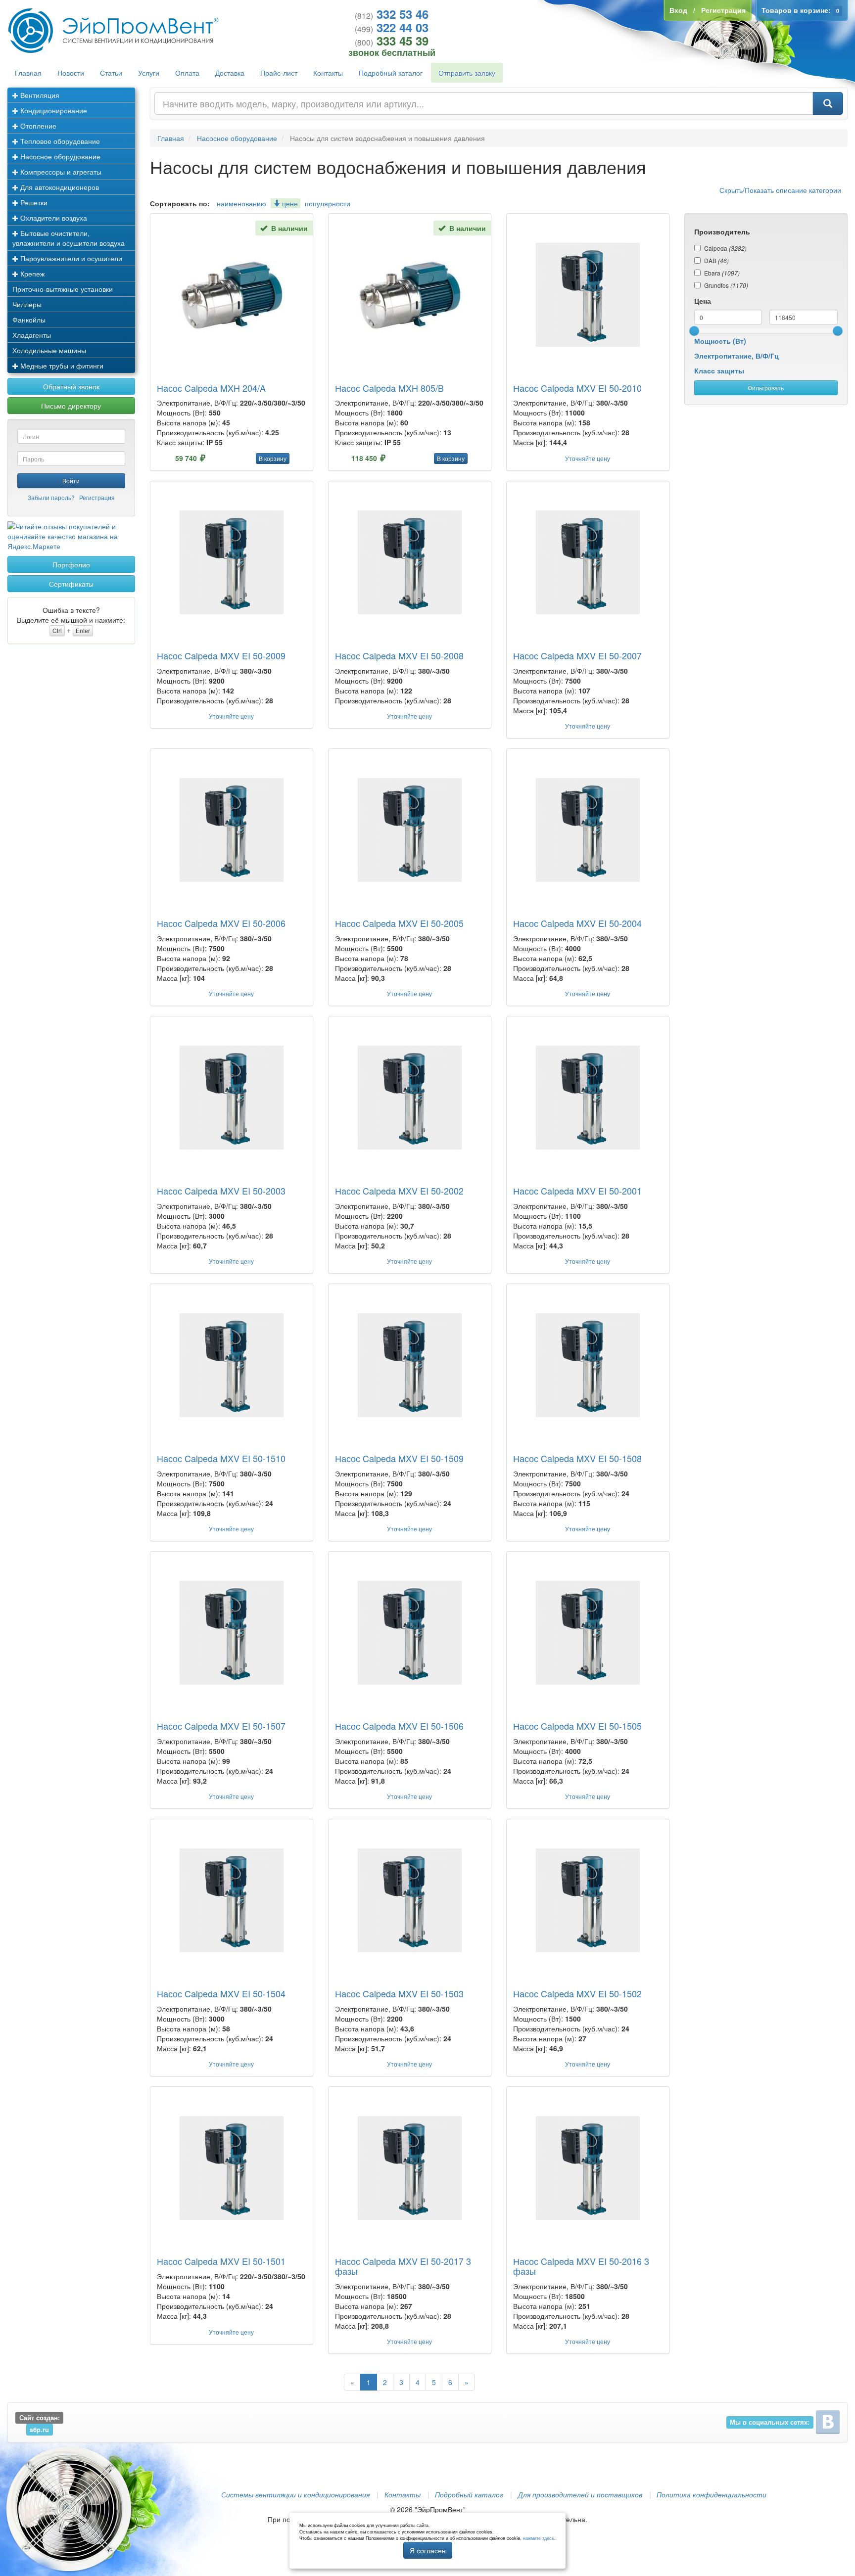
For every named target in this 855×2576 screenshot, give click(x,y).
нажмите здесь (539, 2538)
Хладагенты (32, 335)
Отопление (37, 126)
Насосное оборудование (59, 156)
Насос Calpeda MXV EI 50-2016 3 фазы (581, 2266)
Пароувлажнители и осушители (70, 258)
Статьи (111, 73)
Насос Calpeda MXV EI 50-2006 (221, 923)
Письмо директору (71, 406)
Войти (71, 481)
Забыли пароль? (51, 497)
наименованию (241, 203)
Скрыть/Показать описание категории (780, 190)
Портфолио (71, 564)
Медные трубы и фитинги (61, 366)
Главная (28, 73)
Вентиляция (39, 95)
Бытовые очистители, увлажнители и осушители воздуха (69, 238)
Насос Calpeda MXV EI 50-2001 (577, 1191)
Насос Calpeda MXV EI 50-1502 (577, 1993)
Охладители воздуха (53, 218)
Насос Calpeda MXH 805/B (389, 388)
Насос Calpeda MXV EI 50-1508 (577, 1458)
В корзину (273, 458)
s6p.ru (39, 2430)
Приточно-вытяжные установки (63, 289)
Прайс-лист (279, 73)
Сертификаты (71, 584)
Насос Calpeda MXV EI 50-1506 (399, 1726)
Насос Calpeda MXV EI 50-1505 (577, 1726)
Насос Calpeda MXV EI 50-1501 (221, 2261)
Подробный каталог (391, 73)
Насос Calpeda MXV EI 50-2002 (399, 1191)
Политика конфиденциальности (712, 2494)
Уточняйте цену (588, 458)
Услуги (149, 73)
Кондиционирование (53, 110)
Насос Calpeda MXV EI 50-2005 (399, 923)
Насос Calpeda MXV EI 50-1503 (399, 1993)
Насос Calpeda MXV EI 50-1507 (221, 1726)
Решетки (33, 202)
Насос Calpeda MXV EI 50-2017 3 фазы (403, 2266)
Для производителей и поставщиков (580, 2494)
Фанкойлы (29, 320)
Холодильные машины (49, 350)
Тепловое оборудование (59, 141)
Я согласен (428, 2550)
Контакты (328, 73)
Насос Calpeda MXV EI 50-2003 (221, 1191)
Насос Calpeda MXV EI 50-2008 (399, 655)
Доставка (230, 73)
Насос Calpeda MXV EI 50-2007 (577, 655)
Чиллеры (27, 304)
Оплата (187, 73)
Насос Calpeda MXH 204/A (211, 388)
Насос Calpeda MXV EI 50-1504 (221, 1993)
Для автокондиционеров (59, 187)
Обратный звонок (71, 386)
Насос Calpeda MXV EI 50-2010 (577, 388)
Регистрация (97, 497)
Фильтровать (766, 388)
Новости (71, 73)
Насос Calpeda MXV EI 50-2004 (577, 923)
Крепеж (31, 274)
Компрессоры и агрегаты (60, 172)
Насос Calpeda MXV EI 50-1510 (221, 1458)
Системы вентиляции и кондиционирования (295, 2494)
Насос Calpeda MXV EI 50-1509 (399, 1458)
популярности (328, 203)
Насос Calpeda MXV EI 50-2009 (221, 655)
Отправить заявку (467, 73)
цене (289, 203)
